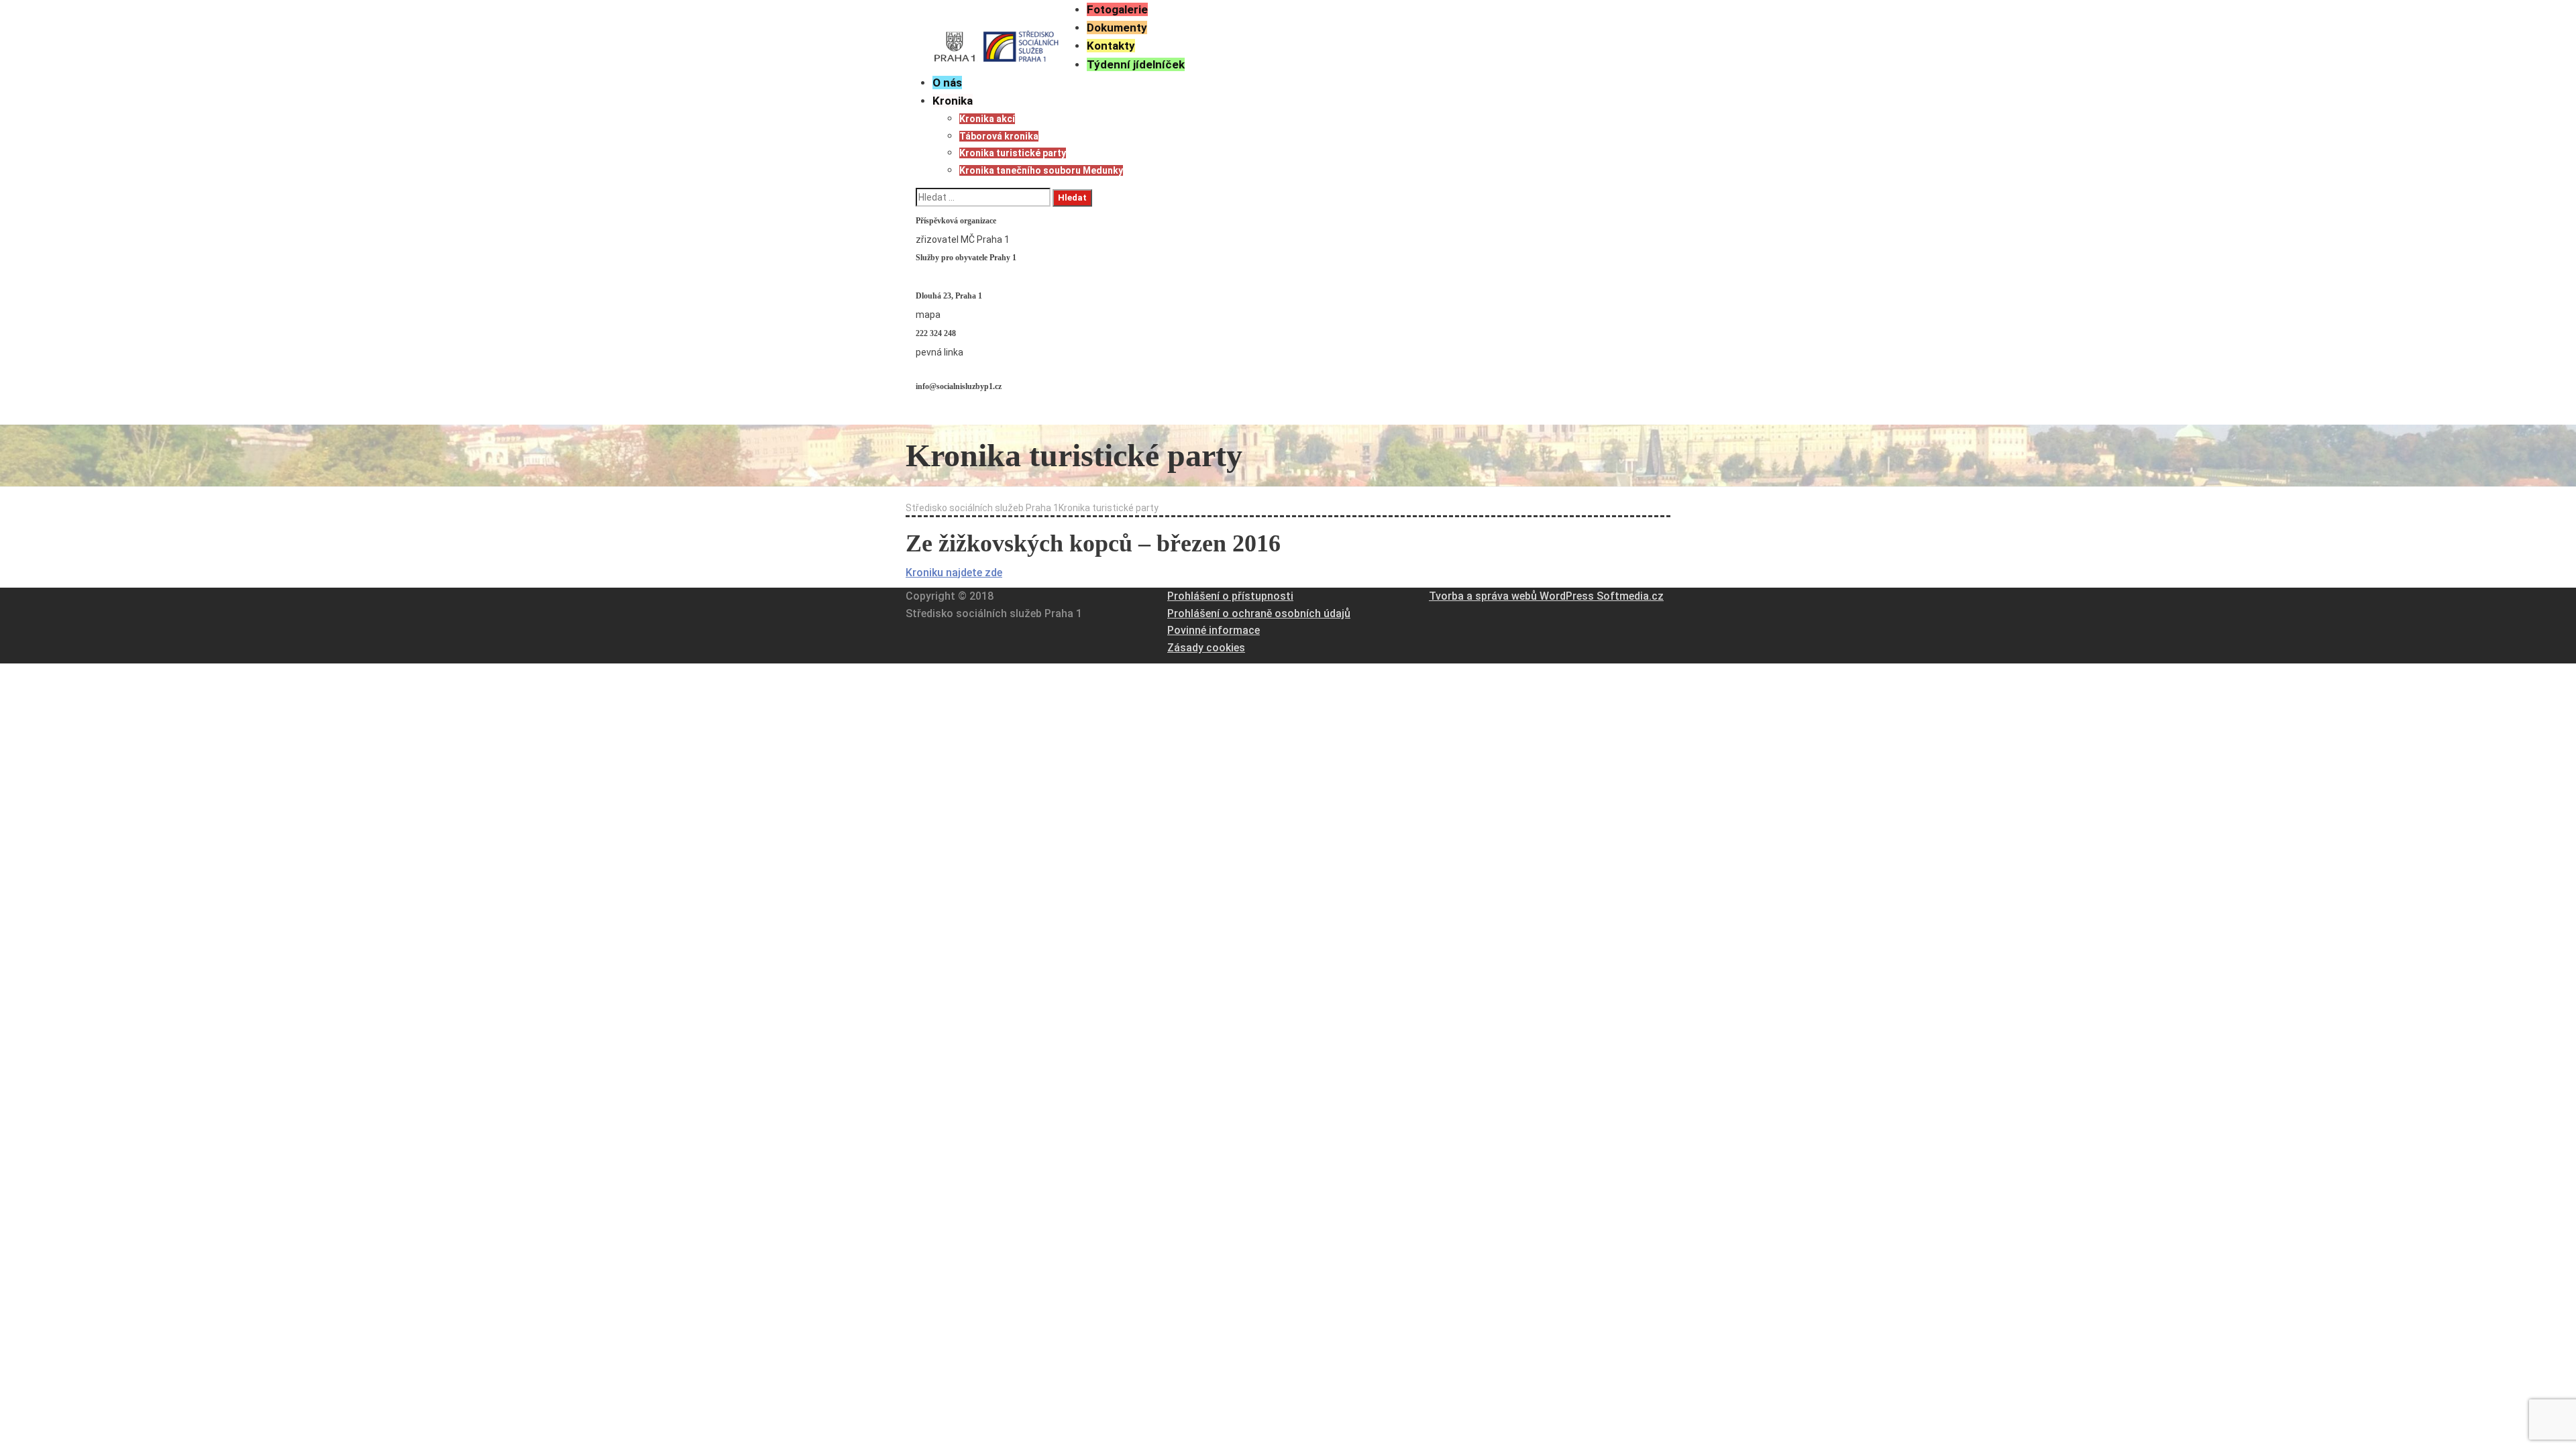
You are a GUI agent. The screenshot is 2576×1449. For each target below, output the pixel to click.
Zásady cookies (1206, 648)
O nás (947, 83)
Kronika (953, 101)
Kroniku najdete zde (954, 573)
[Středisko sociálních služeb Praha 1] (996, 34)
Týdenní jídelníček (1136, 64)
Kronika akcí (987, 119)
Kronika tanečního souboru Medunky (1041, 170)
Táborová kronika (999, 136)
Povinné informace (1214, 630)
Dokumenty (1117, 28)
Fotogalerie (1117, 9)
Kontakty (1111, 46)
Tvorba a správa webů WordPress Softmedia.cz (1546, 596)
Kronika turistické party (1013, 153)
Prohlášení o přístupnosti (1230, 596)
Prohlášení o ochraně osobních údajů (1259, 613)
